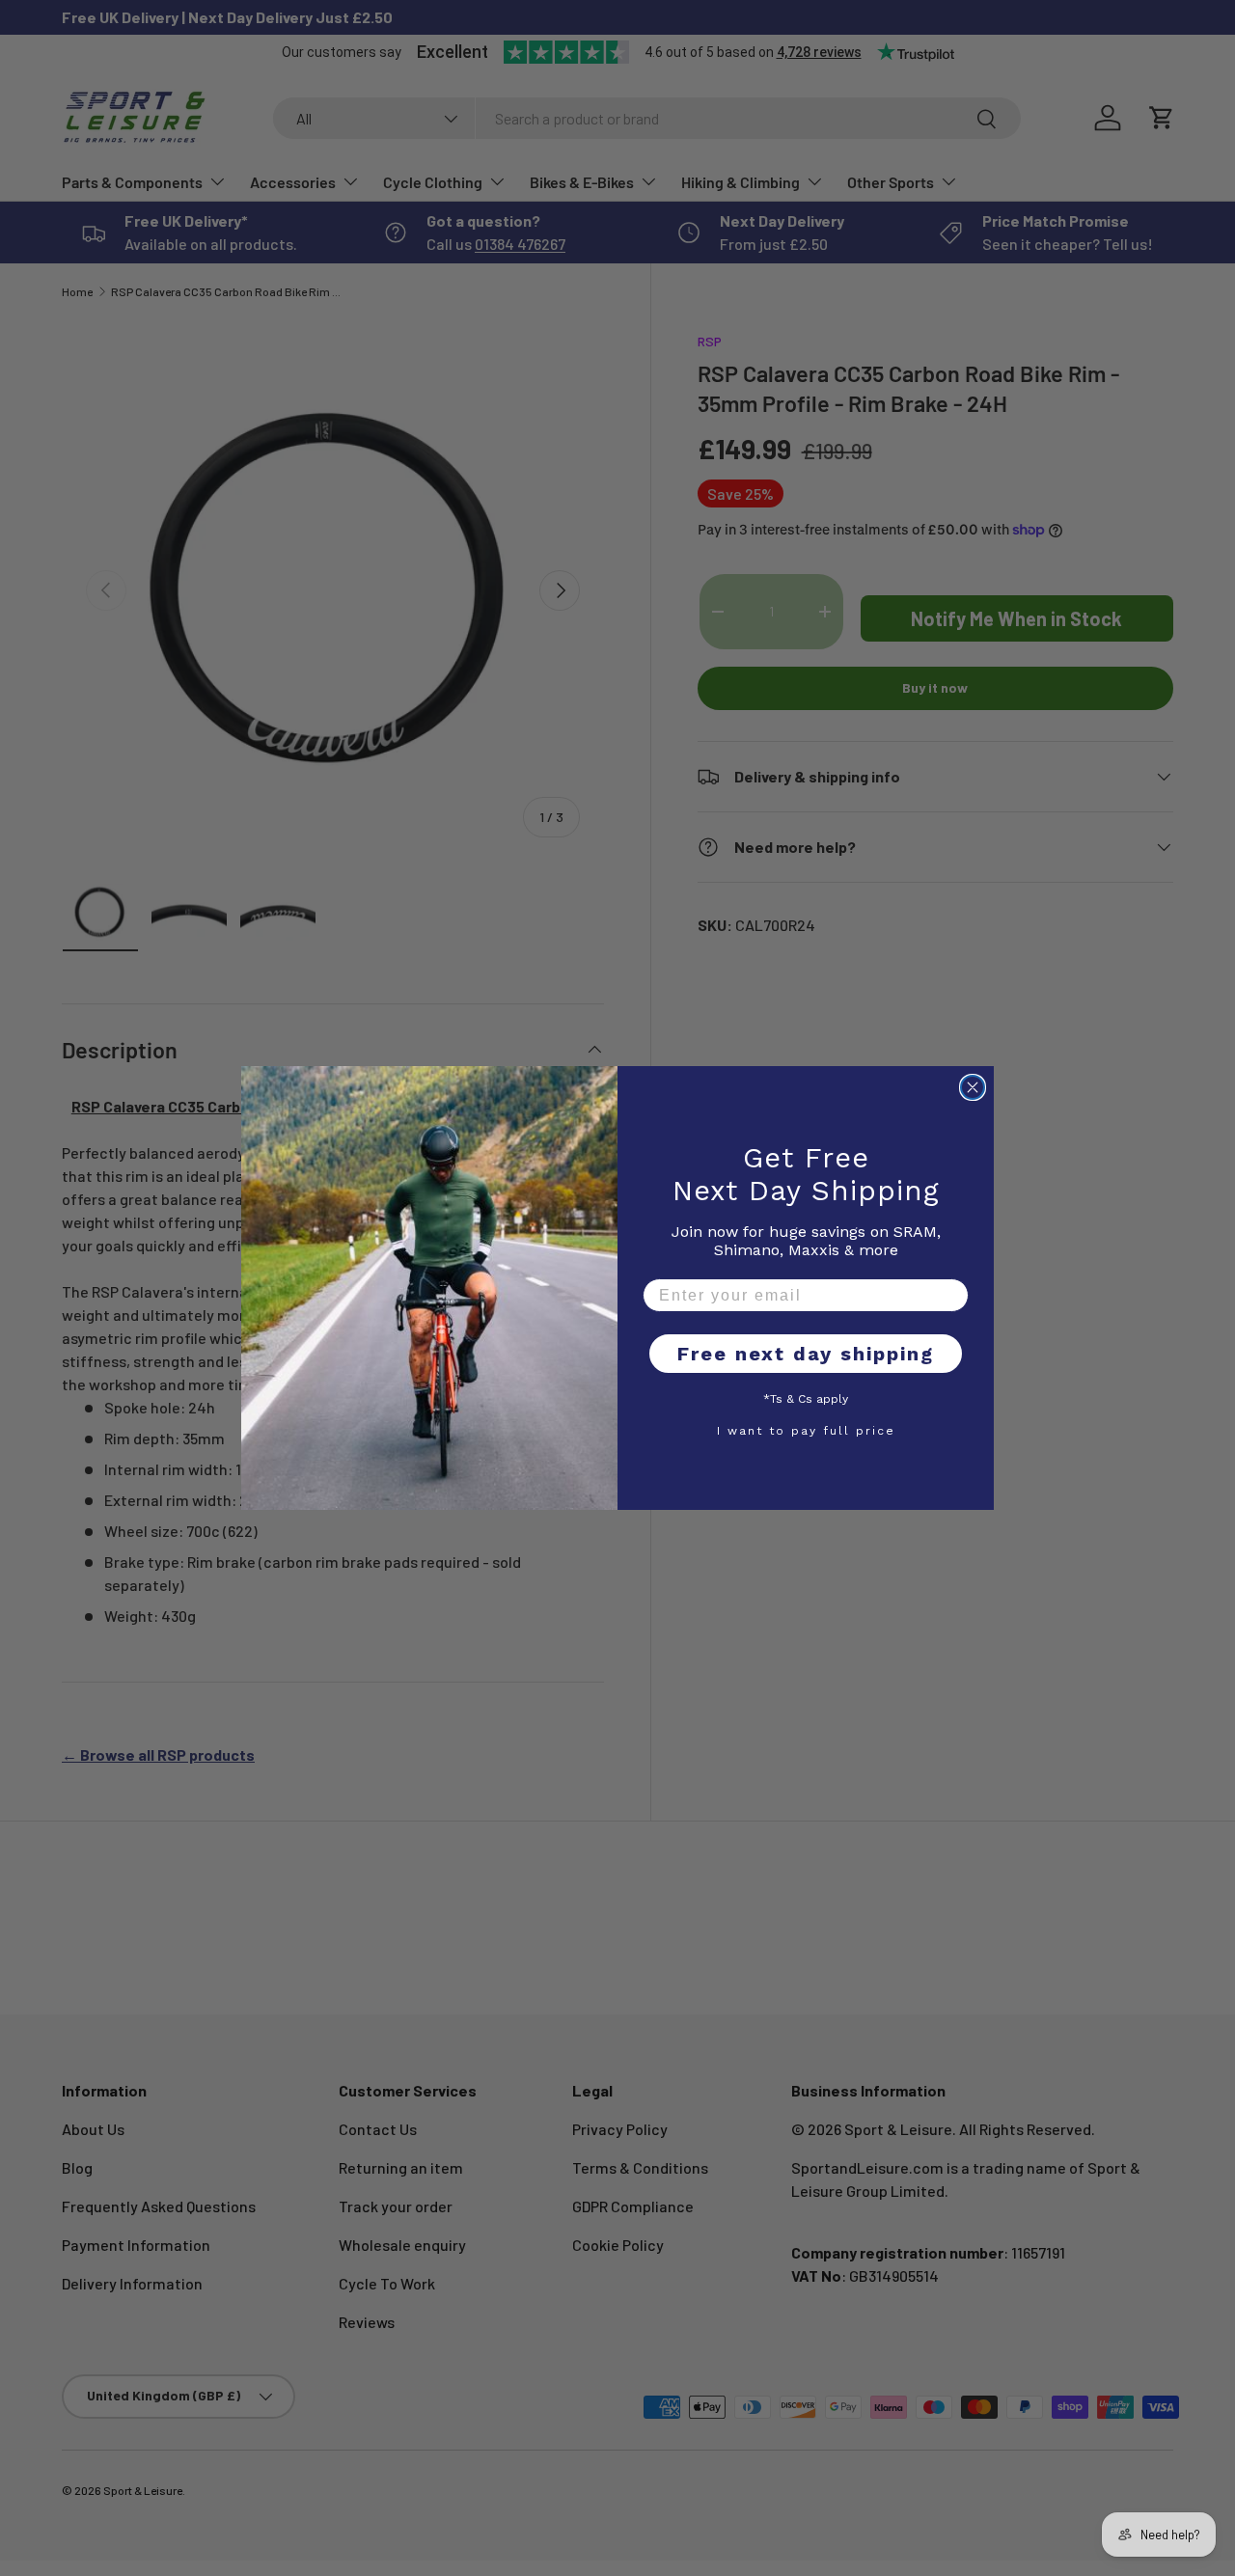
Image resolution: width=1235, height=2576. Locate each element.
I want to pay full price (806, 1430)
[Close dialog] (973, 1087)
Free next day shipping (806, 1354)
